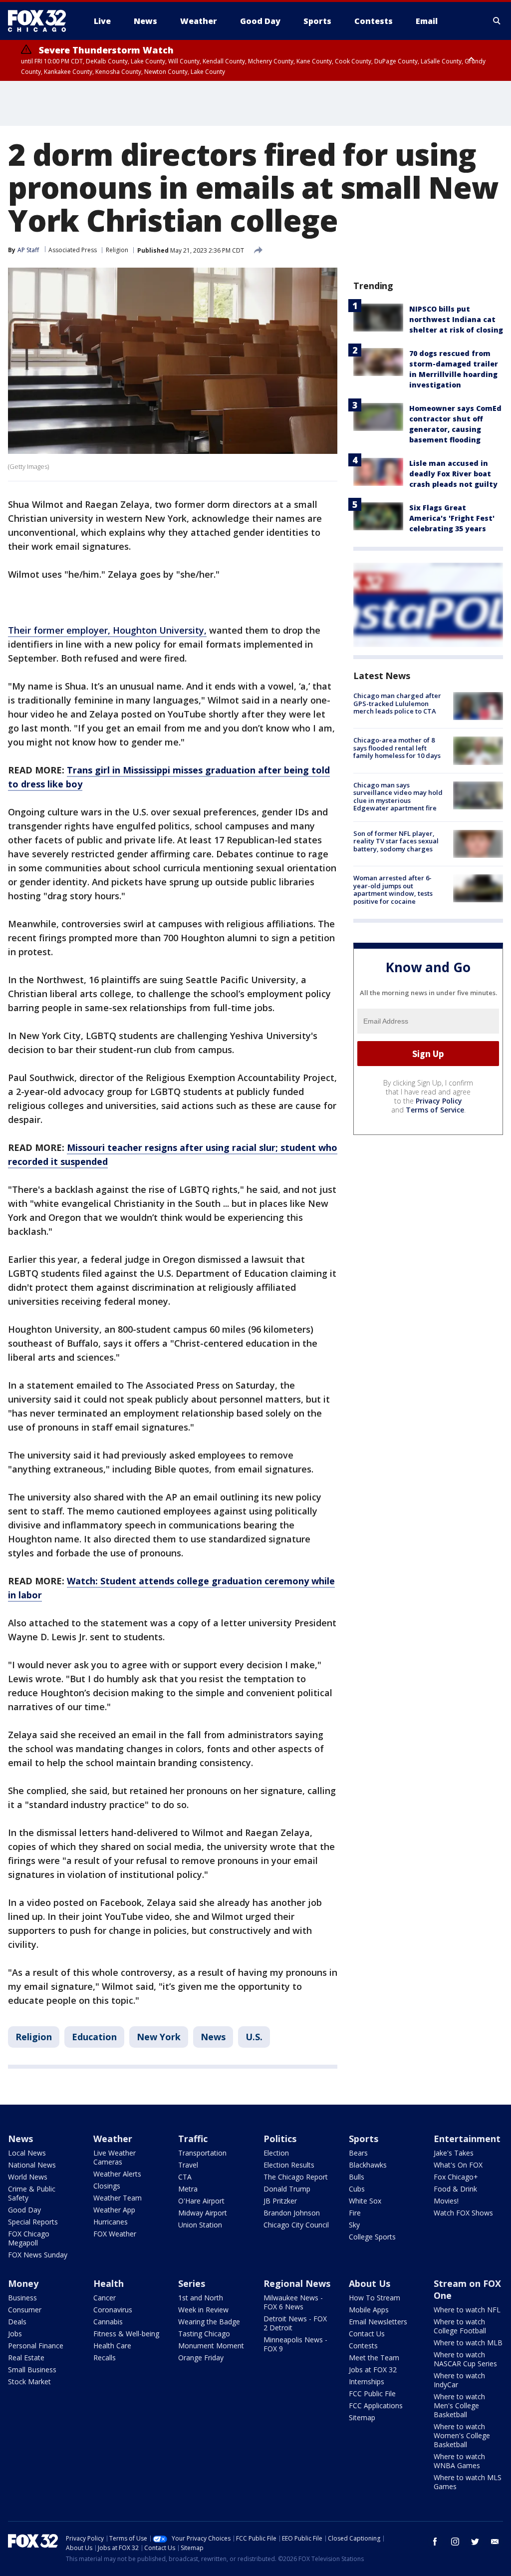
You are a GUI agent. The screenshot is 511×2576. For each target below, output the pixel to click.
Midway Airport (203, 2213)
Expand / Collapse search (497, 21)
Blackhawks (368, 2165)
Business (22, 2298)
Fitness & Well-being (126, 2334)
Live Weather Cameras (115, 2157)
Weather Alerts (117, 2174)
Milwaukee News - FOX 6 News (293, 2302)
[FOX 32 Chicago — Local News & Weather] (41, 21)
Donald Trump (287, 2189)
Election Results (289, 2165)
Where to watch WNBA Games (459, 2461)
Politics (280, 2139)
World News (28, 2177)
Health (109, 2283)
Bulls (357, 2177)
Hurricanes (111, 2222)
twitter (475, 2542)
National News (32, 2165)
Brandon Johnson (292, 2213)
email (495, 2542)
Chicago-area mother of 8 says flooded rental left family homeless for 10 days (397, 748)
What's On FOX (458, 2165)
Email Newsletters (378, 2322)
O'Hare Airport (201, 2201)
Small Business (32, 2370)
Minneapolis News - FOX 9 (295, 2344)
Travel (188, 2165)
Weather (113, 2139)
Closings (107, 2186)
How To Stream (375, 2298)
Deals (17, 2322)
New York (159, 2037)
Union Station (200, 2225)
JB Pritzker (280, 2201)
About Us (370, 2283)
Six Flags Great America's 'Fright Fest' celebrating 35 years (452, 518)
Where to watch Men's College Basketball (459, 2405)
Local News (27, 2153)
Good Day (24, 2210)
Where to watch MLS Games (468, 2482)
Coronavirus (113, 2310)
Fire (355, 2213)
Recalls (105, 2358)
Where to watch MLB (468, 2343)
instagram (455, 2542)
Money (23, 2283)
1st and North (201, 2298)
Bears (358, 2153)
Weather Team (118, 2198)
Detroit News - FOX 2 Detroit (295, 2323)
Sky (354, 2225)
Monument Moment (211, 2346)
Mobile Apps (369, 2310)
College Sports (372, 2237)
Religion (117, 250)
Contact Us (367, 2334)
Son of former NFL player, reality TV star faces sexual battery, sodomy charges (396, 841)
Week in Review (203, 2310)
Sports (364, 2139)
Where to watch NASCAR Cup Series (465, 2359)
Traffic (193, 2139)
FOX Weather (115, 2234)
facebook (435, 2542)
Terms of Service (435, 1110)
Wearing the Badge (209, 2322)
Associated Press (73, 250)
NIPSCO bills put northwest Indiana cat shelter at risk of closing (456, 319)
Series (192, 2283)
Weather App (114, 2210)
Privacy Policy (439, 1101)
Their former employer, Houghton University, (107, 630)
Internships (367, 2382)
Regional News (297, 2283)
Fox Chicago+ (456, 2177)
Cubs (357, 2189)
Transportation (202, 2153)
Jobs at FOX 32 (373, 2370)
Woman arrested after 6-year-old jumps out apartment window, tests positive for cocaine (393, 890)
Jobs (15, 2334)
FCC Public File (372, 2393)
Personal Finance (36, 2346)
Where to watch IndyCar (459, 2380)
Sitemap (362, 2417)
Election (276, 2153)
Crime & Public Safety (32, 2193)
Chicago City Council (296, 2225)
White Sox (365, 2201)
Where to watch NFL (467, 2310)
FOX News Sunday (38, 2255)
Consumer (25, 2310)
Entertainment (467, 2139)
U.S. (254, 2037)
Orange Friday (201, 2358)
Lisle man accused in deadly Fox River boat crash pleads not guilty (453, 474)
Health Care (112, 2346)
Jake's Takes (454, 2153)
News (213, 2037)
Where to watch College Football (460, 2326)
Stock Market (29, 2382)
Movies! (446, 2201)
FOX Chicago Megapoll (29, 2238)
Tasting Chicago (204, 2334)
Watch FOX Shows (463, 2213)
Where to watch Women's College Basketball (462, 2435)
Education (94, 2037)
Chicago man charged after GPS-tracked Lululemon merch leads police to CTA (397, 703)
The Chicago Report (296, 2177)
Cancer (105, 2298)
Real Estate (26, 2358)
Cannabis (108, 2322)
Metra (188, 2189)
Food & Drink (455, 2189)
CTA (185, 2177)
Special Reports (33, 2222)
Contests (363, 2346)
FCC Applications (376, 2405)
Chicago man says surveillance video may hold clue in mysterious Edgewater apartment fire (398, 797)
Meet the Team (374, 2358)
